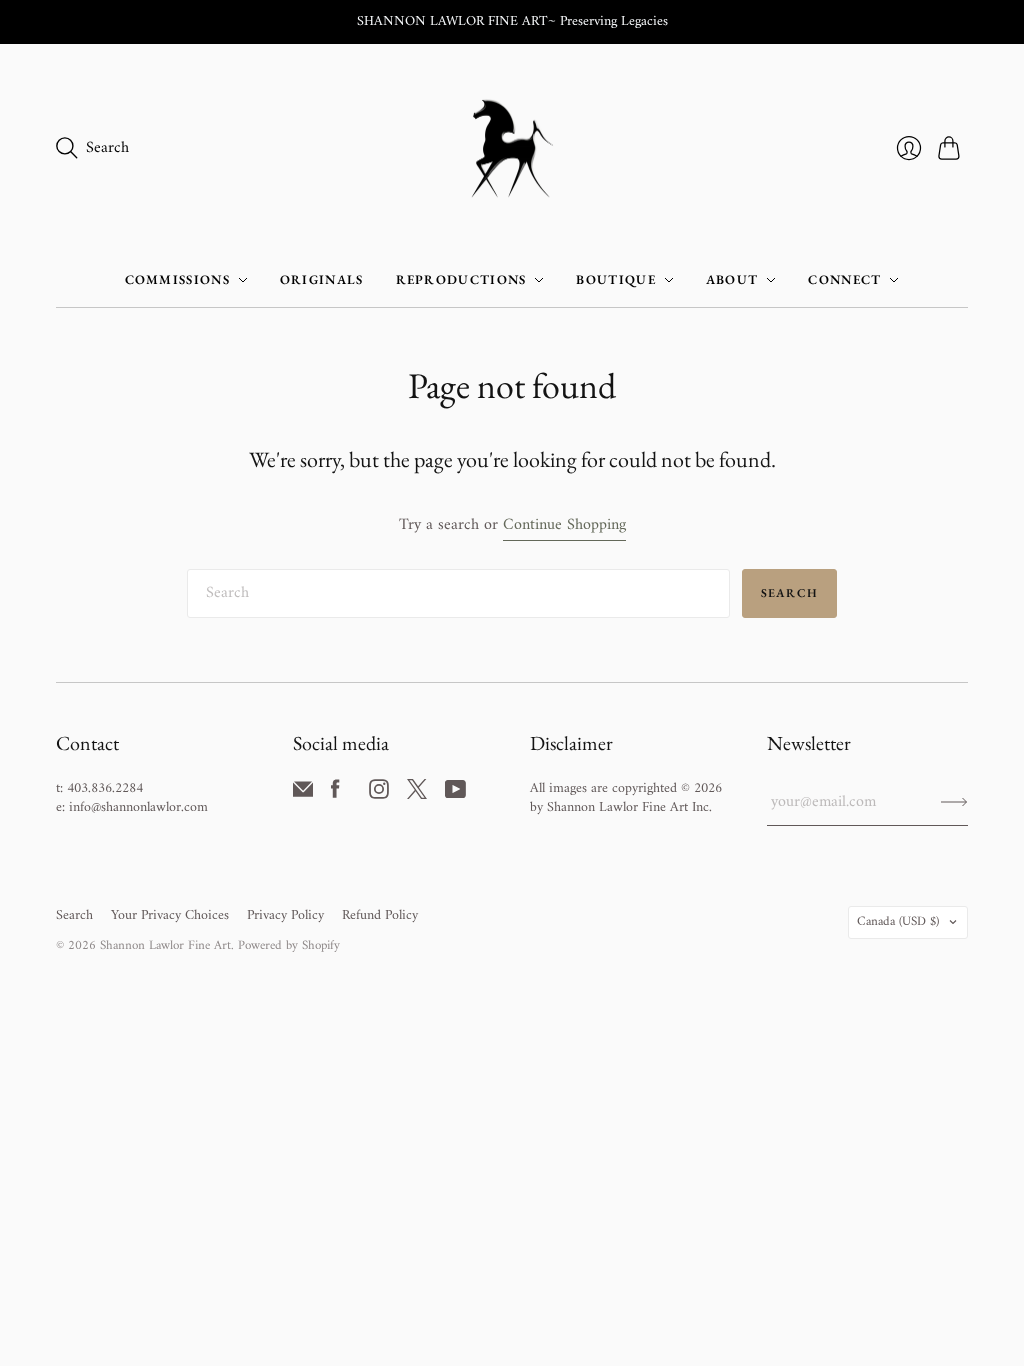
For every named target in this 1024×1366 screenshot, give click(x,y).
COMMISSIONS (177, 279)
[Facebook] (335, 795)
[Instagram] (379, 795)
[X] (417, 795)
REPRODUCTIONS (461, 279)
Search (789, 593)
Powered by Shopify (289, 945)
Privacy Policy (285, 915)
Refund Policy (380, 915)
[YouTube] (455, 795)
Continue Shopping (564, 525)
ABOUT (732, 279)
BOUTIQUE (615, 279)
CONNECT (844, 279)
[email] (303, 795)
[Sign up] (954, 802)
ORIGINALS (322, 279)
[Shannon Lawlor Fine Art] (512, 149)
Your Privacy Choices (170, 915)
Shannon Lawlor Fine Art (165, 945)
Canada (898, 921)
